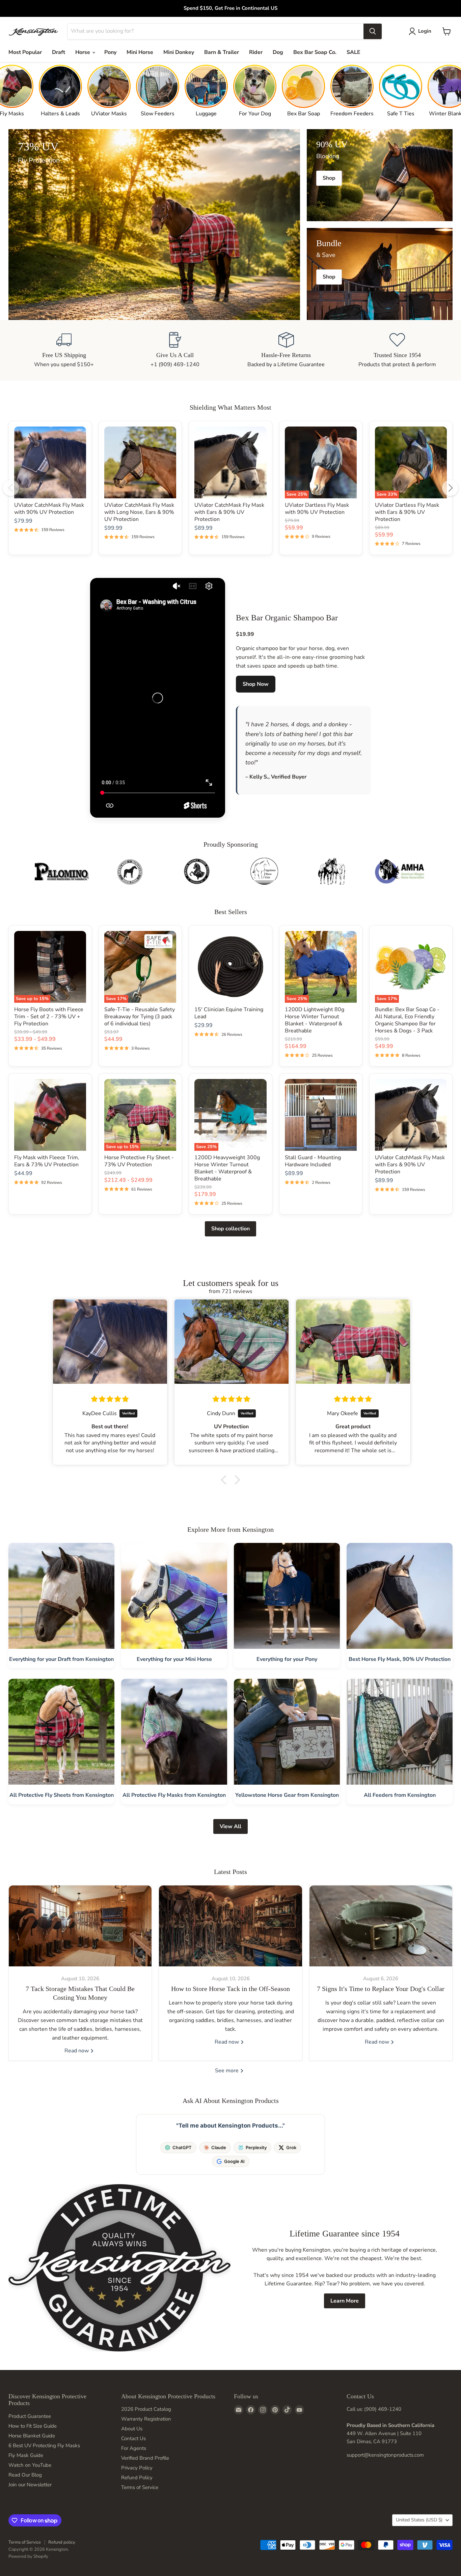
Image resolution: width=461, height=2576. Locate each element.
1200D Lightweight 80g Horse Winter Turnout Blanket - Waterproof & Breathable (315, 1020)
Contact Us (133, 2438)
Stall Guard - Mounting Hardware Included (313, 1161)
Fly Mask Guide (26, 2455)
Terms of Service (140, 2487)
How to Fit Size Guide (33, 2426)
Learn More (345, 2301)
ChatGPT (182, 2147)
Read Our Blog (25, 2475)
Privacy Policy (137, 2468)
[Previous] (11, 488)
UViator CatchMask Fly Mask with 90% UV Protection (49, 509)
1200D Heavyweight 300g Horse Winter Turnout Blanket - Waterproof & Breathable (227, 1168)
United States (419, 2520)
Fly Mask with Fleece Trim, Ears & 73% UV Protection (47, 1161)
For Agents (134, 2448)
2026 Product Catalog (146, 2409)
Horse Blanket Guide (32, 2436)
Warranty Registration (146, 2419)
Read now (77, 2051)
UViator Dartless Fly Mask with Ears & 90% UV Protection (407, 512)
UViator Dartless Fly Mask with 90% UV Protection (317, 509)
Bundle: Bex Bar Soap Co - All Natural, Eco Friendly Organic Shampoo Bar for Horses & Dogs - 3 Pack (407, 1020)
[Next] (450, 488)
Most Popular (25, 52)
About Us (132, 2429)
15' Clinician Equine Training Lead (229, 1013)
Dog (278, 52)
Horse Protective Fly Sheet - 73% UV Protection (139, 1161)
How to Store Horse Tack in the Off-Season (231, 1989)
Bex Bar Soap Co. (315, 52)
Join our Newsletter (30, 2485)
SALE (354, 52)
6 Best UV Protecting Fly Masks (44, 2446)
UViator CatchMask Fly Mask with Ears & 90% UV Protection (229, 512)
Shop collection (231, 1229)
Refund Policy (137, 2478)
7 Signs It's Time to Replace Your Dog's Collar (381, 1989)
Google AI (234, 2161)
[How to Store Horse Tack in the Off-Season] (230, 1926)
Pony (110, 52)
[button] (225, 1480)
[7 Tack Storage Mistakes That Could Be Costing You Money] (80, 1926)
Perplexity (256, 2147)
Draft (59, 52)
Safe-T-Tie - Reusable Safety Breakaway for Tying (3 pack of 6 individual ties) (140, 1017)
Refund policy (62, 2542)
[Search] (373, 31)
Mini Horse (140, 52)
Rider (256, 52)
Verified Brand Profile (145, 2458)
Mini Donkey (179, 52)
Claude (219, 2147)
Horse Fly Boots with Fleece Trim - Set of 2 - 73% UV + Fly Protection (49, 1017)
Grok (291, 2147)
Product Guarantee (30, 2416)
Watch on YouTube (30, 2465)
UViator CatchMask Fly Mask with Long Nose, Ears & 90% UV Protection (139, 512)
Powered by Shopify (28, 2556)
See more (227, 2071)
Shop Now (256, 684)
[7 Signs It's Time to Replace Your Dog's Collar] (381, 1926)
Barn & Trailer (222, 52)
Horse (83, 52)
